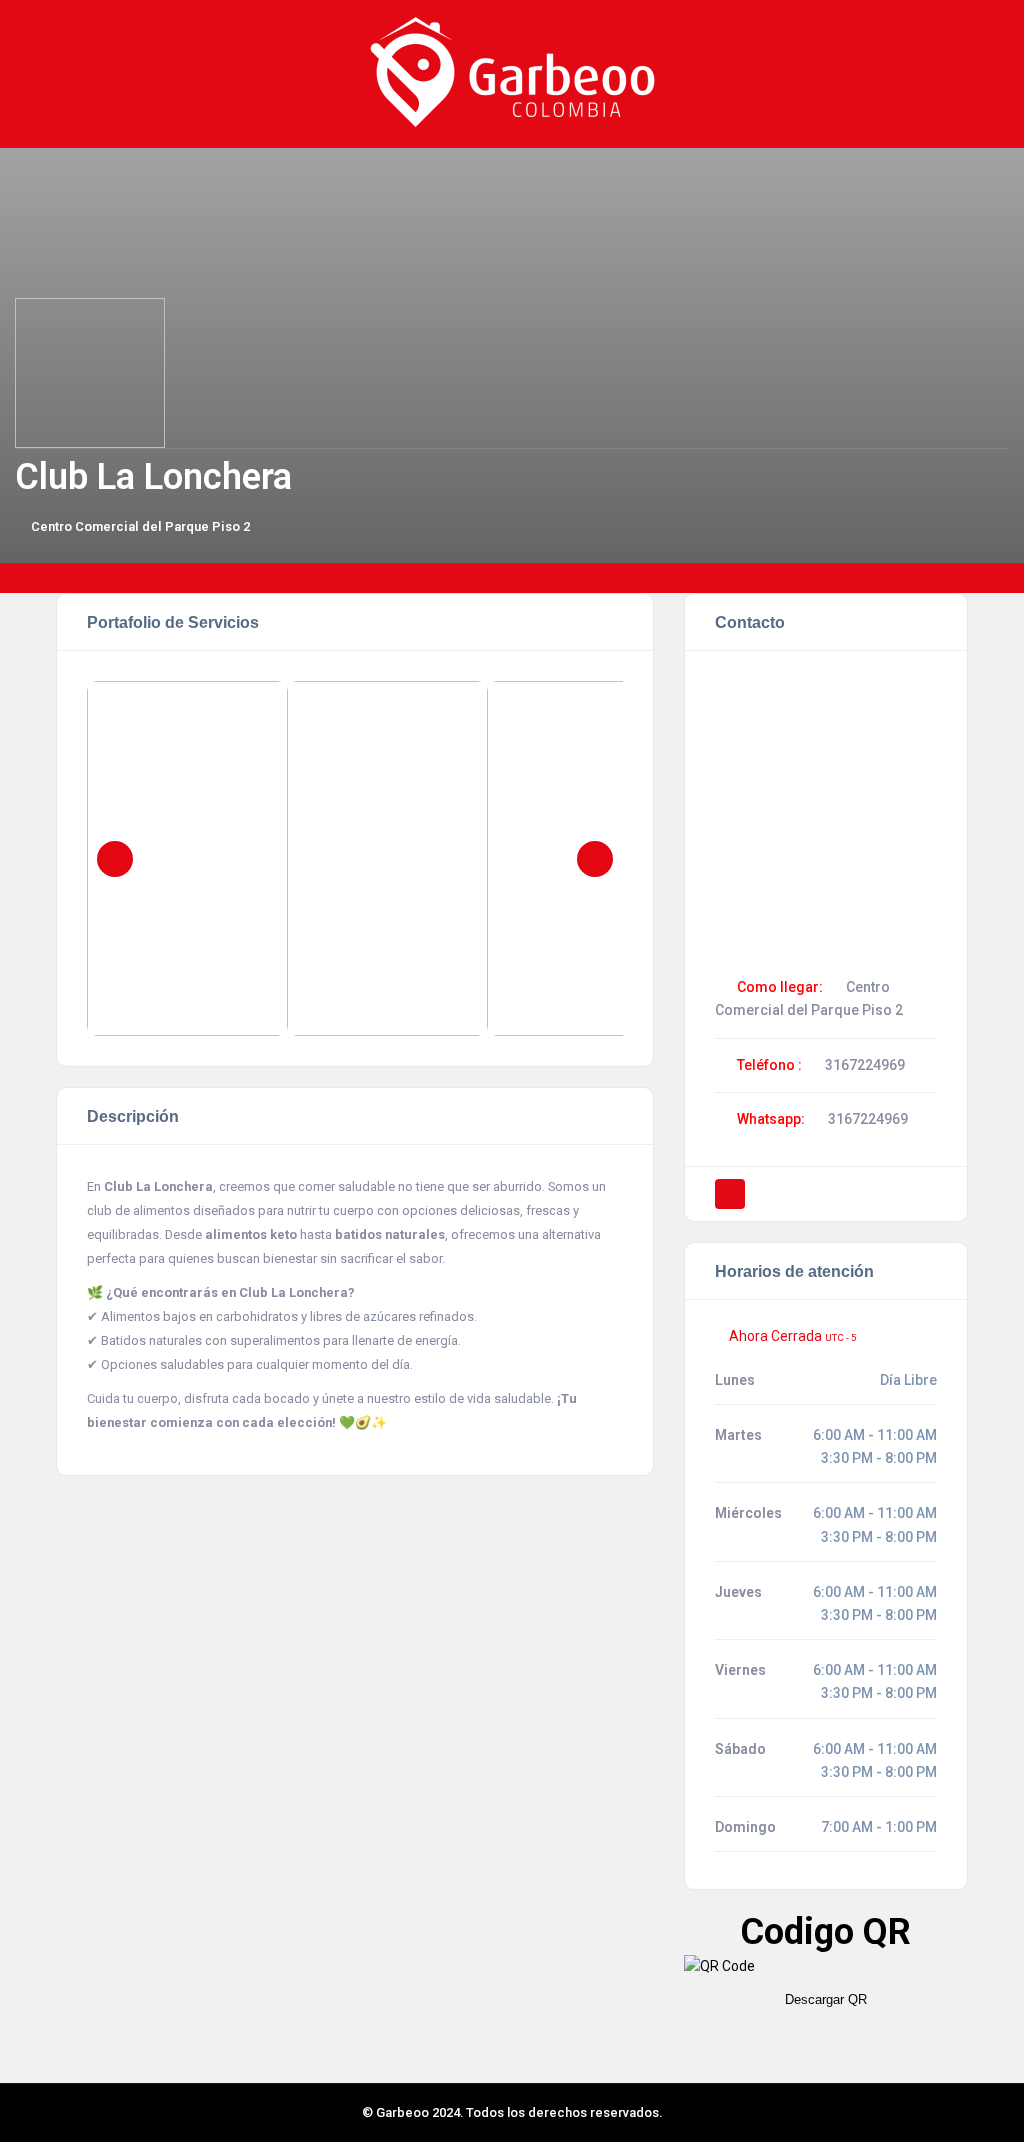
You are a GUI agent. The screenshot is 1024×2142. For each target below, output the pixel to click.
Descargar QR (826, 1999)
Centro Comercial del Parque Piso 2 (140, 526)
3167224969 (865, 1065)
